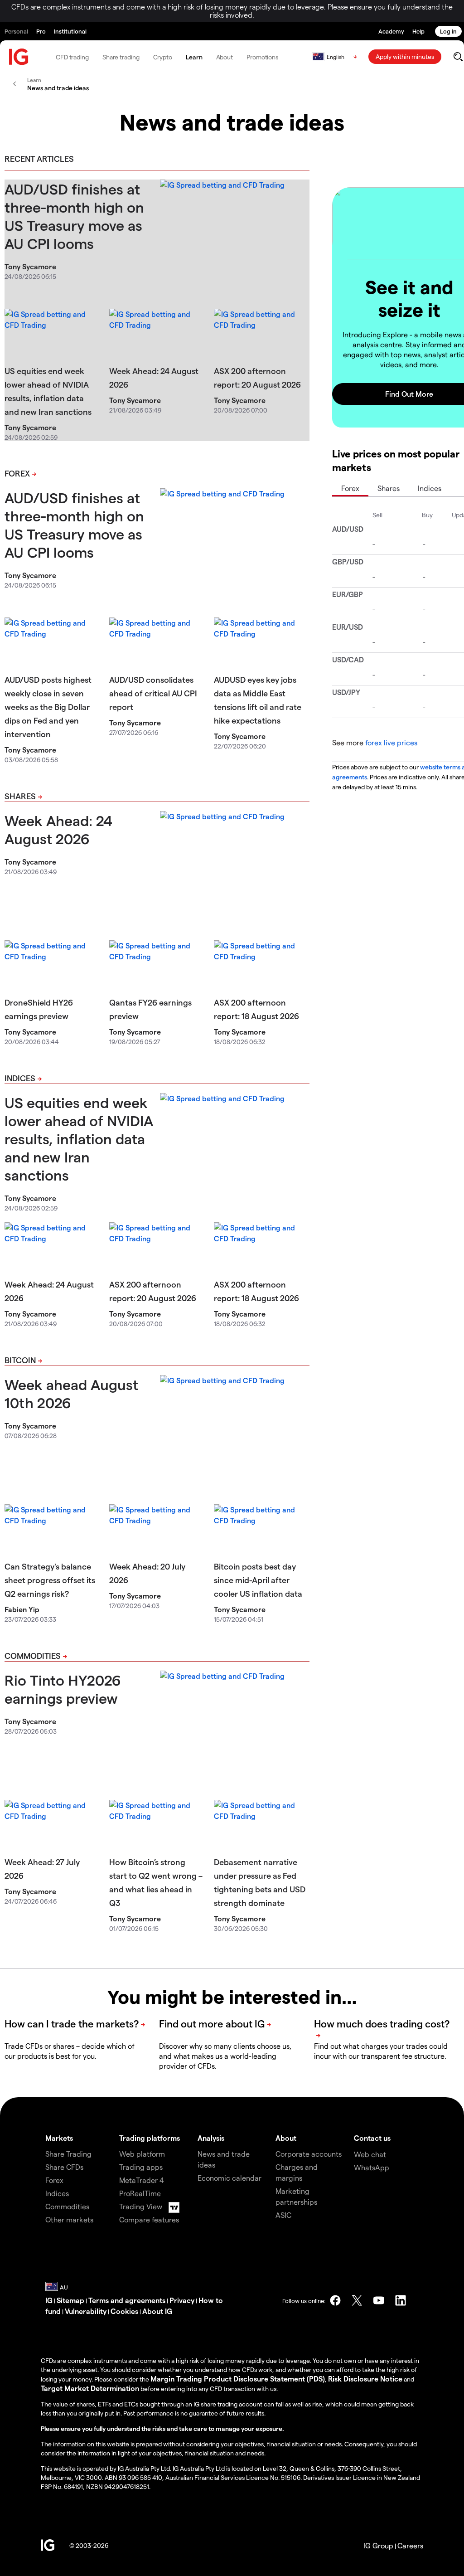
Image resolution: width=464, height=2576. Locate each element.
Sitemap (70, 2300)
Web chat (370, 2154)
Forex (17, 473)
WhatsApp (372, 2167)
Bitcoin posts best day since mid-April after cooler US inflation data (258, 1580)
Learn (194, 57)
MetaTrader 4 (142, 2180)
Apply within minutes (405, 56)
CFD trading (72, 57)
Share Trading (68, 2154)
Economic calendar (230, 2178)
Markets (59, 2138)
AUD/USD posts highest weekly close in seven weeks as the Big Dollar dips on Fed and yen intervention (48, 707)
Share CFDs (64, 2167)
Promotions (262, 57)
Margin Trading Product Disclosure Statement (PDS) (238, 2379)
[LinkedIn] (401, 2300)
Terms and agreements (127, 2300)
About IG (157, 2311)
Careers (410, 2545)
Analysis (211, 2138)
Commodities (33, 1655)
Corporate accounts (309, 2154)
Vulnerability (86, 2311)
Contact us (372, 2138)
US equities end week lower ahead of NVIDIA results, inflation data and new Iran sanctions (79, 1138)
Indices (20, 1078)
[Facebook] (335, 2300)
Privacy (182, 2300)
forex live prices (391, 742)
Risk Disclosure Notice (365, 2379)
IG (49, 2300)
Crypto (163, 57)
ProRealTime (140, 2193)
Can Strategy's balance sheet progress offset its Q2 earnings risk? (50, 1580)
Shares (20, 796)
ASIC (283, 2215)
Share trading (121, 57)
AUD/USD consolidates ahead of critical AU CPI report (153, 693)
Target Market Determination (90, 2388)
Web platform (142, 2154)
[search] (458, 57)
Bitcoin (20, 1360)
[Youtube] (379, 2300)
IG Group (378, 2545)
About (225, 57)
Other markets (69, 2219)
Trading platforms (150, 2138)
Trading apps (141, 2167)
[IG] (19, 57)
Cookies (124, 2311)
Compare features (149, 2219)
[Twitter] (357, 2300)
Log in (448, 31)
